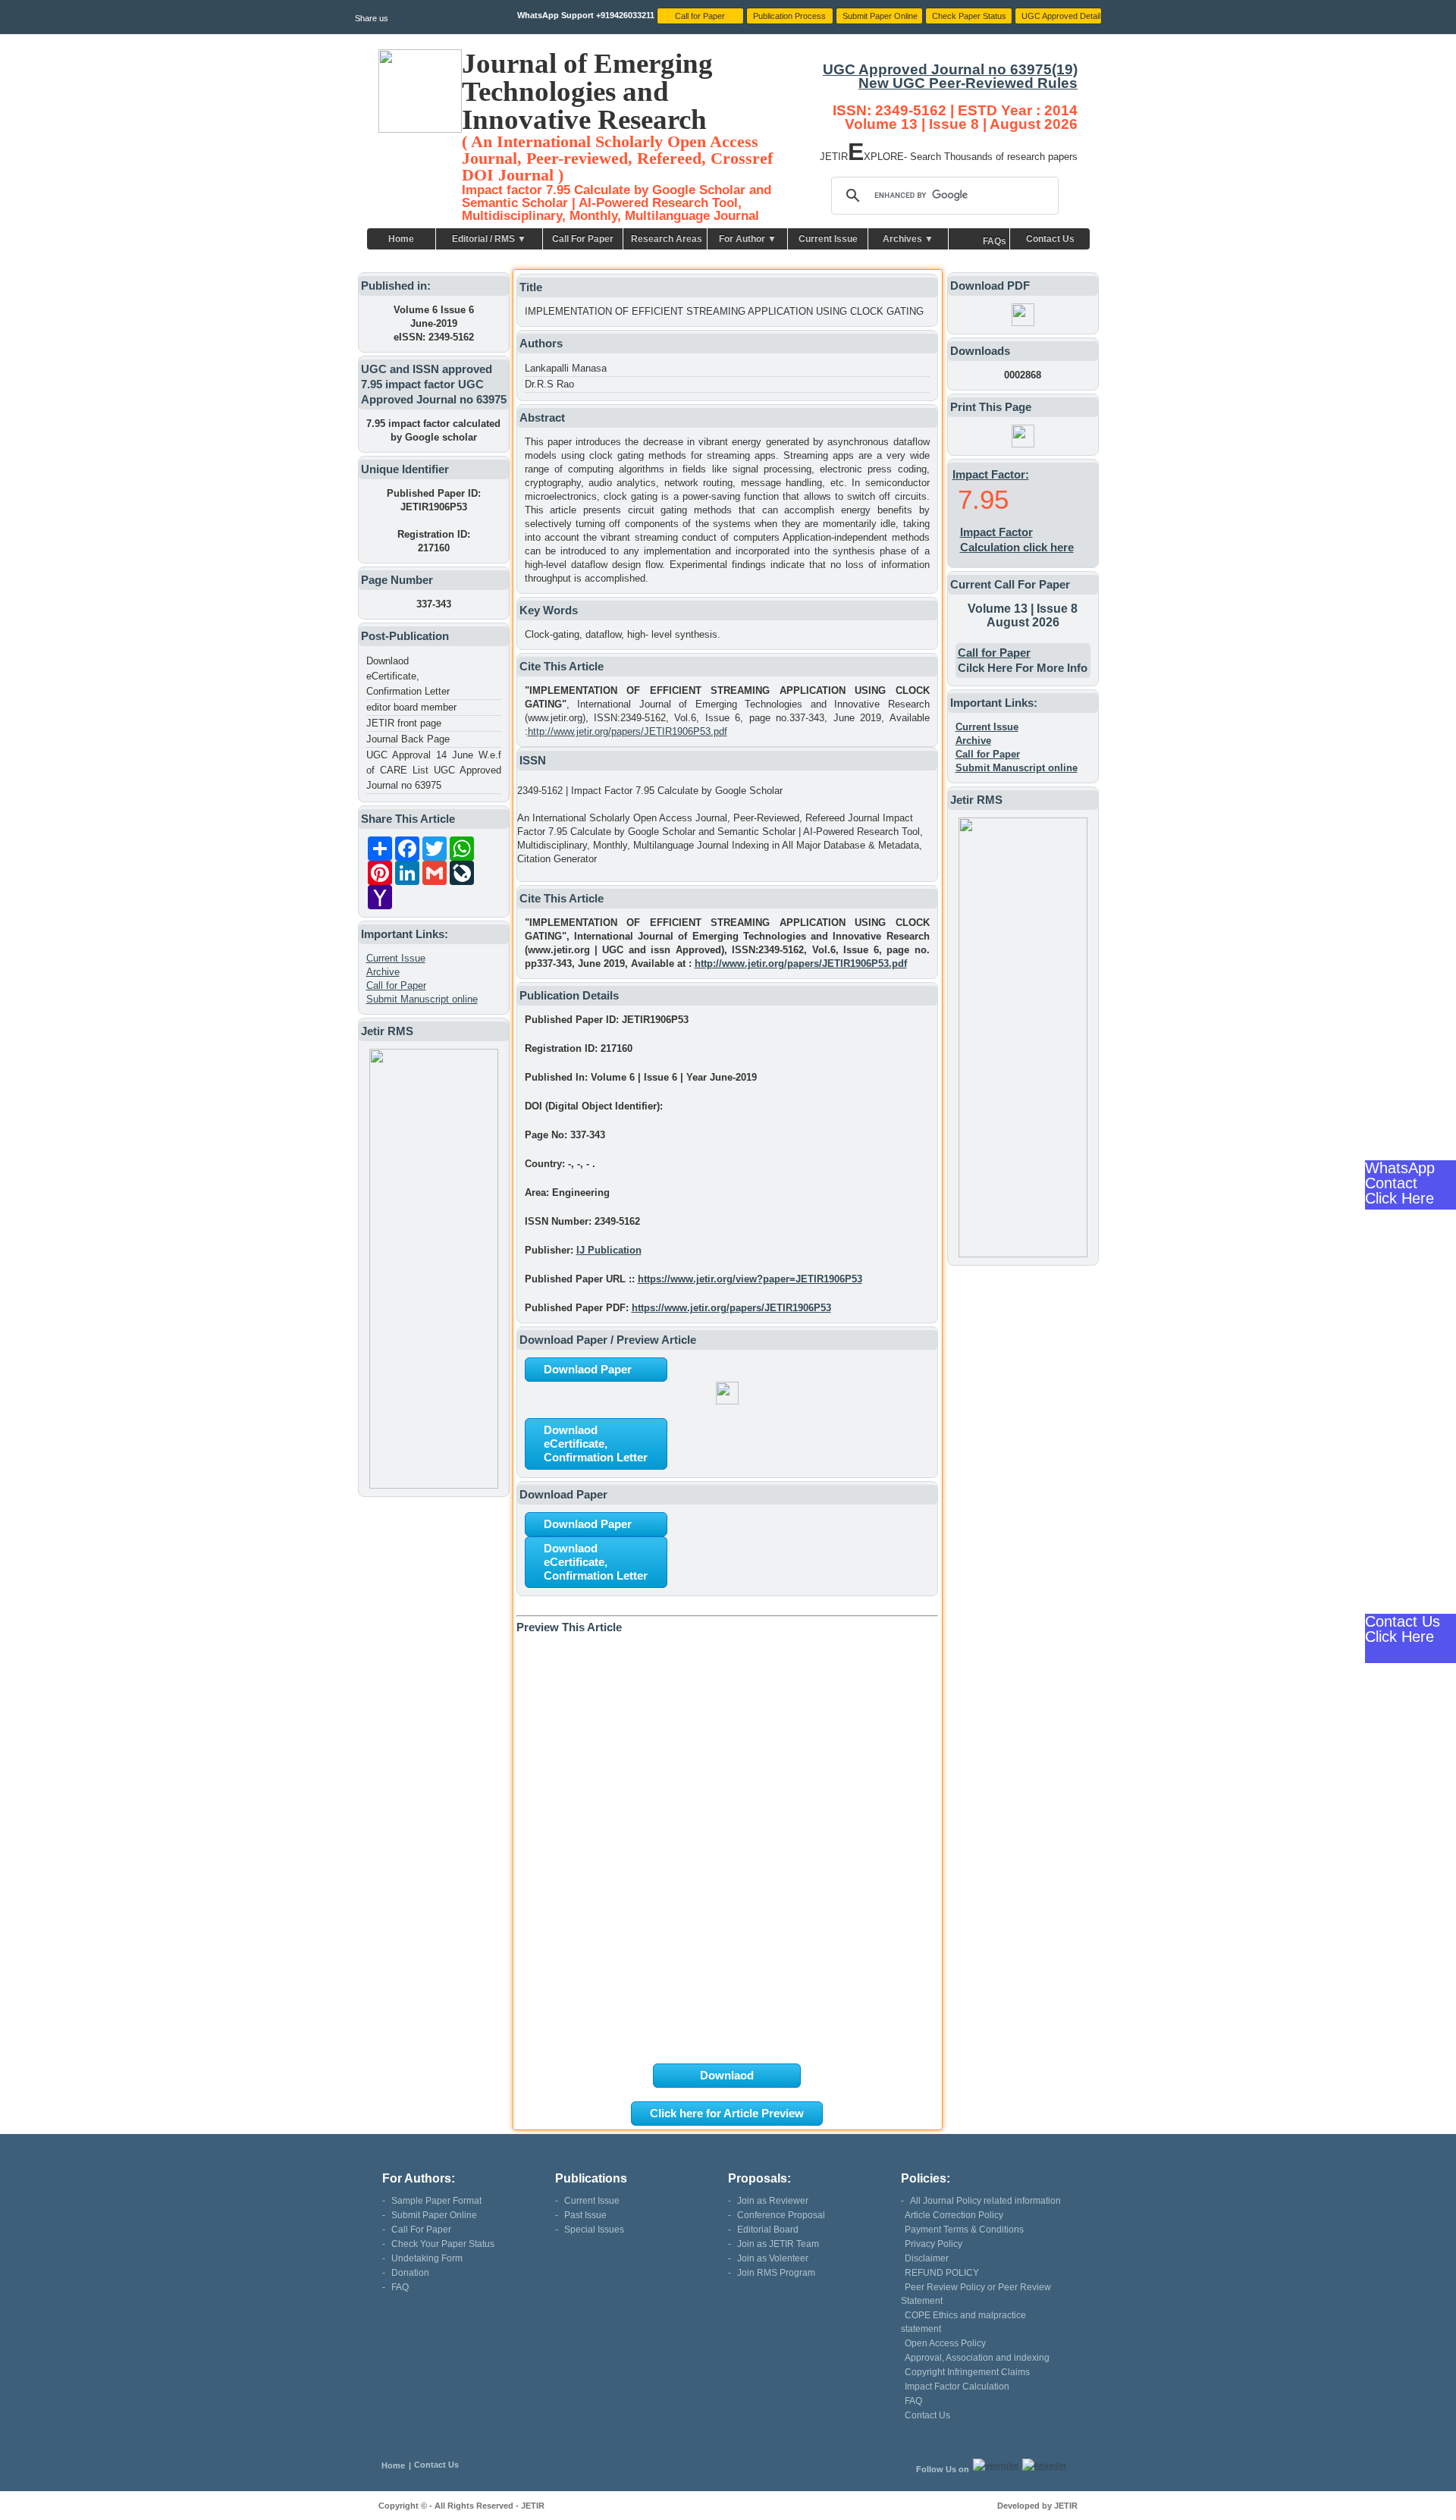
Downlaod (727, 2075)
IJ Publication (609, 1250)
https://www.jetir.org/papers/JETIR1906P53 (731, 1308)
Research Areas (667, 239)
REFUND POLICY (942, 2273)
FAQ (400, 2287)
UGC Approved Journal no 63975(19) (950, 69)
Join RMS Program (776, 2273)
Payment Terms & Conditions (964, 2230)
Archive (383, 972)
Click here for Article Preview (727, 2113)
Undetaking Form (427, 2258)
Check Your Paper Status (443, 2244)
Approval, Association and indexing (977, 2358)
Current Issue (828, 239)
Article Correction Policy (954, 2215)
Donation (410, 2273)
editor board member (411, 707)
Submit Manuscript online (422, 999)
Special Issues (594, 2230)
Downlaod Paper (588, 1369)
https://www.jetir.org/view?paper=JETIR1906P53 (750, 1279)
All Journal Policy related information (985, 2201)
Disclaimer (927, 2258)
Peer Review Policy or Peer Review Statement (976, 2294)
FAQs (995, 241)
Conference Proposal (781, 2215)
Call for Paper (396, 985)
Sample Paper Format (436, 2201)
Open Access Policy (945, 2343)
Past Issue (585, 2215)
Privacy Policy (934, 2244)
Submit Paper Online (434, 2215)
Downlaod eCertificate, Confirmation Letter (408, 676)
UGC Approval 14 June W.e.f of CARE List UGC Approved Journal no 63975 (434, 770)
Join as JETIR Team (778, 2244)
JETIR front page (404, 723)
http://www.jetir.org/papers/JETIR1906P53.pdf (628, 731)
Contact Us (1050, 239)
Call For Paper (583, 239)
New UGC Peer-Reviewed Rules (968, 83)
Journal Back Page (408, 739)
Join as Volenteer (773, 2258)
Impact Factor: (991, 474)
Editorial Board (768, 2230)
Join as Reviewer (773, 2201)
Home (401, 239)
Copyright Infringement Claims (967, 2372)
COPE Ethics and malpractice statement (963, 2322)
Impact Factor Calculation (957, 2387)
